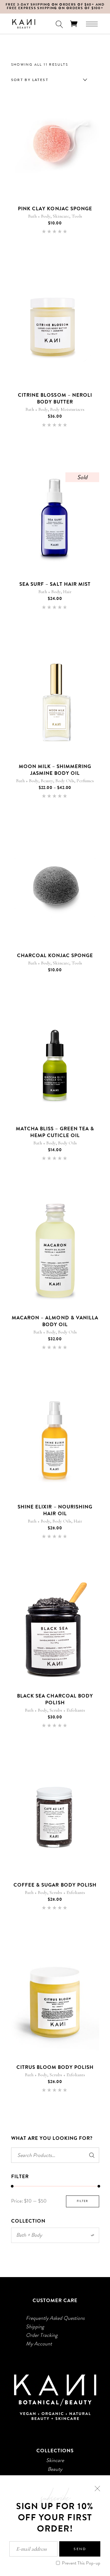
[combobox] (48, 80)
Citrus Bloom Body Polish (55, 2067)
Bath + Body (39, 216)
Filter (83, 2201)
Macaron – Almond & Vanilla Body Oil (55, 1321)
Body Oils (65, 781)
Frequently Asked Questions (55, 2318)
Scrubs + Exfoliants (67, 1710)
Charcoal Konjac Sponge (55, 955)
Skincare (61, 216)
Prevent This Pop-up (81, 2563)
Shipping (35, 2327)
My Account (39, 2344)
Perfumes (85, 781)
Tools (77, 216)
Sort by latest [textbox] (30, 80)
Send (80, 2549)
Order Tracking (42, 2335)
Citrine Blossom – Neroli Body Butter (55, 398)
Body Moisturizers (67, 409)
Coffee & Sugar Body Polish (55, 1885)
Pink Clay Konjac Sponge (55, 209)
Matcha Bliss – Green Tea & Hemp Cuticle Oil (55, 1132)
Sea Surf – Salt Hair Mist (55, 584)
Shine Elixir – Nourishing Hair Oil (55, 1510)
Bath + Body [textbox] (55, 2235)
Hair (67, 592)
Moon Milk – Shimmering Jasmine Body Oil (55, 770)
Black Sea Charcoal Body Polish (55, 1699)
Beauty (47, 781)
